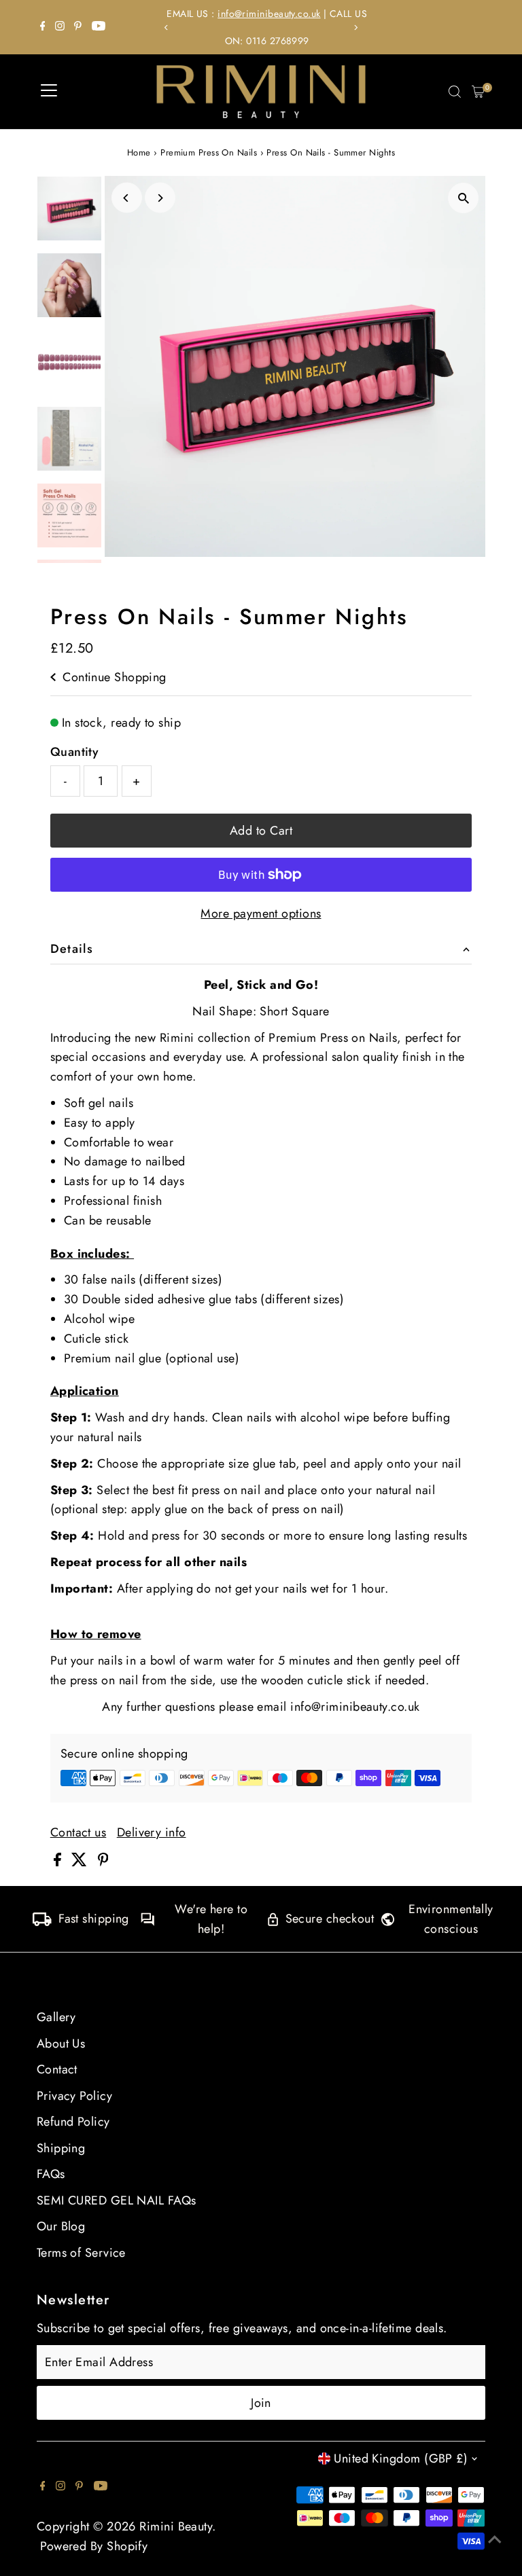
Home (139, 152)
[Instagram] (60, 27)
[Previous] (167, 28)
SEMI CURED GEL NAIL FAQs (117, 2200)
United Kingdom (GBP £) (401, 2459)
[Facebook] (43, 27)
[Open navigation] (49, 92)
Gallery (56, 2017)
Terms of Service (81, 2253)
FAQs (51, 2174)
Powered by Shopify (94, 2546)
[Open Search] (455, 92)
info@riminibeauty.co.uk (263, 14)
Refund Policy (73, 2122)
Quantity (75, 752)
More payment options (261, 913)
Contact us (79, 1832)
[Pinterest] (78, 27)
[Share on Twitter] (81, 1862)
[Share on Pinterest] (103, 1862)
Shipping (61, 2148)
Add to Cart (261, 831)
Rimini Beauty (176, 2526)
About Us (61, 2044)
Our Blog (61, 2226)
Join (261, 2403)
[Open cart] (478, 92)
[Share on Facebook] (59, 1862)
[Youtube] (99, 27)
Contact (57, 2069)
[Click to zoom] (463, 198)
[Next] (355, 28)
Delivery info (152, 1832)
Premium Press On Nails (209, 152)
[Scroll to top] (495, 2539)
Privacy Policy (74, 2096)
